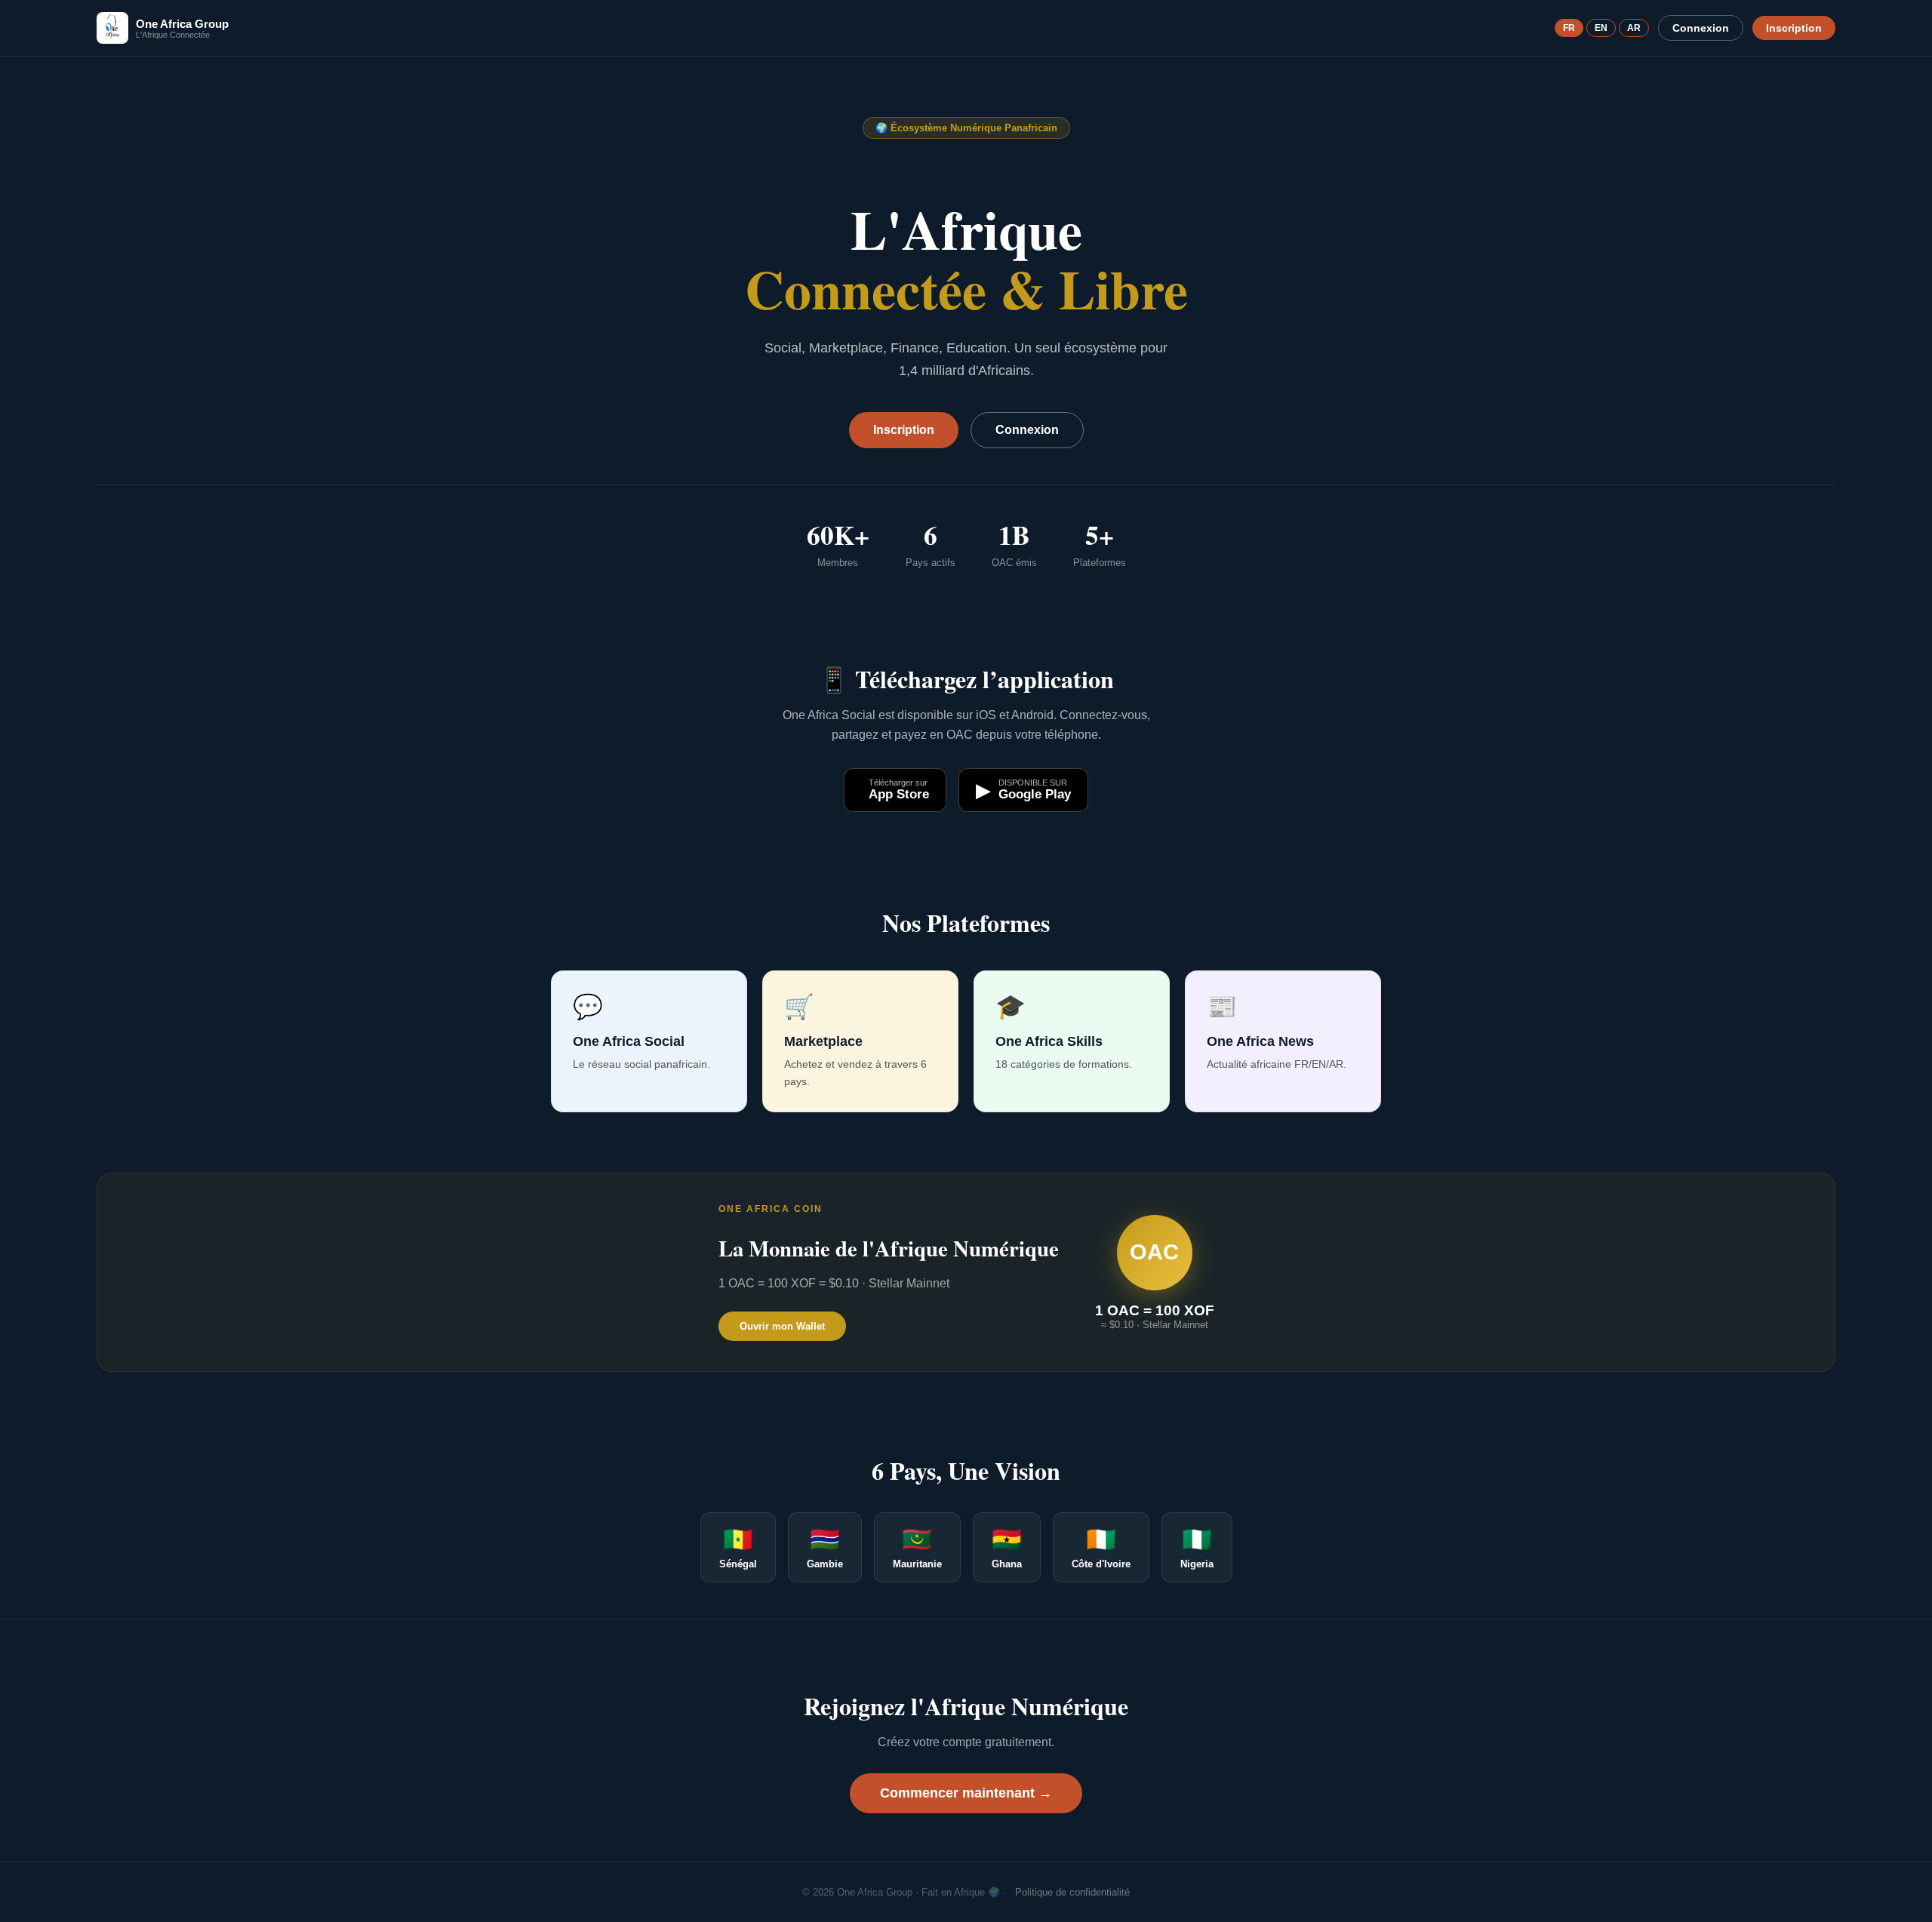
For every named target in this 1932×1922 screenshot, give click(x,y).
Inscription (1794, 28)
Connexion (1701, 28)
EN (1601, 28)
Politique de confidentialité (1072, 1892)
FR (1569, 28)
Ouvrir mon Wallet (782, 1326)
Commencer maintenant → (966, 1793)
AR (1634, 28)
